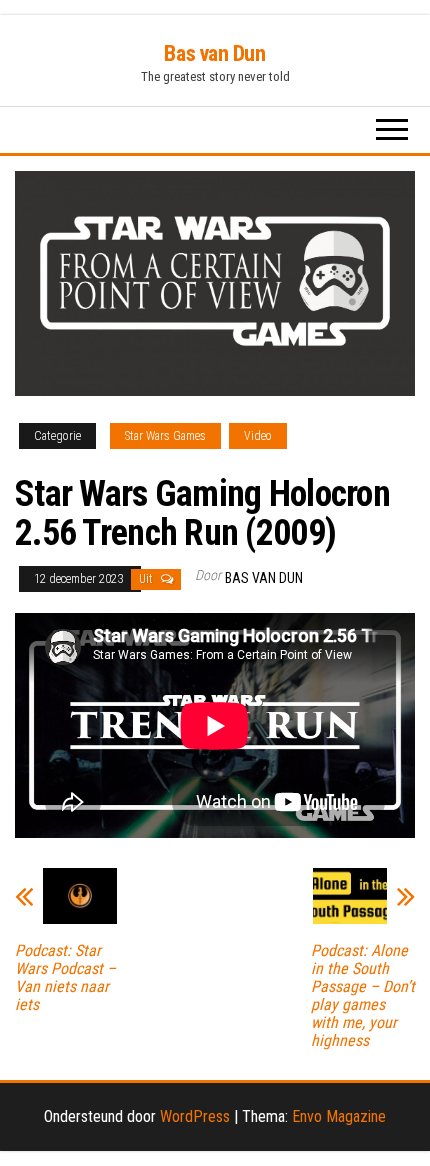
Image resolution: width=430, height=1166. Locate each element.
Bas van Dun (214, 53)
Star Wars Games (165, 436)
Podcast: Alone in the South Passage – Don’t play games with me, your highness (363, 996)
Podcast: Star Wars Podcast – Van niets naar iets (65, 978)
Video (258, 436)
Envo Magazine (339, 1116)
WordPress (195, 1116)
